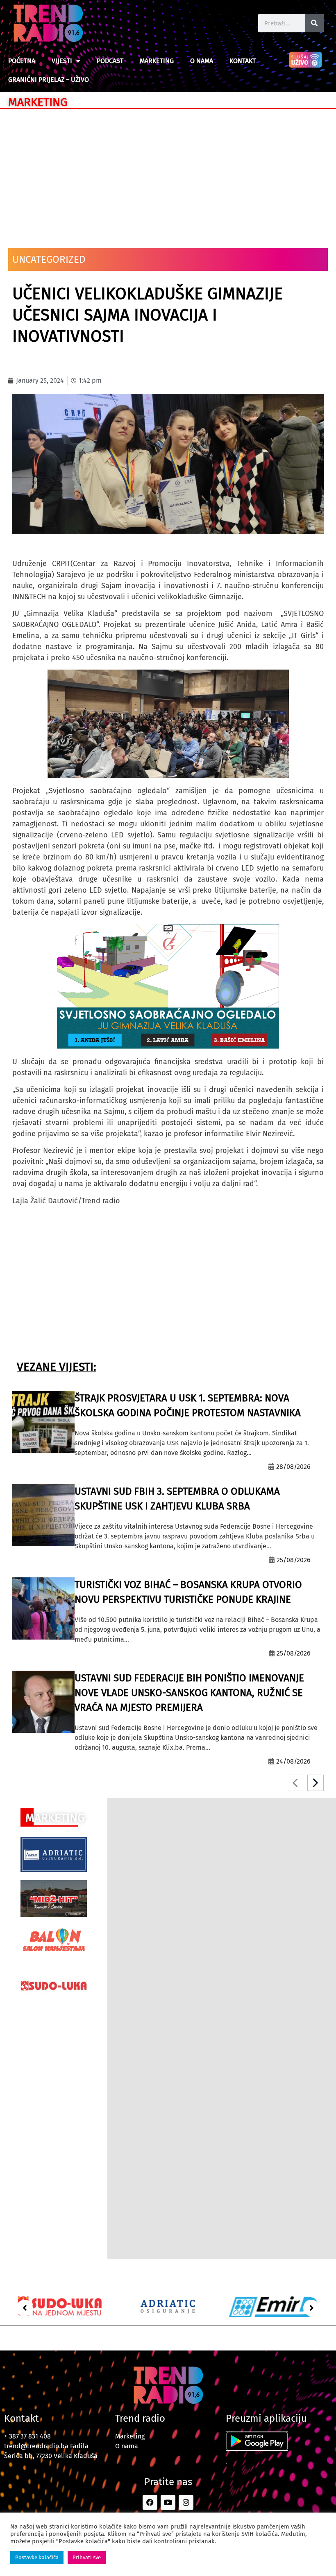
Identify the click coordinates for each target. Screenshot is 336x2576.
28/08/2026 (293, 1467)
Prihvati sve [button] (87, 2557)
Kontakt (243, 61)
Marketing (157, 61)
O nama (202, 61)
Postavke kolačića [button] (37, 2557)
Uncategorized (49, 259)
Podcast (110, 61)
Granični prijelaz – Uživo (49, 80)
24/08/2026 (293, 1761)
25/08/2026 (294, 1560)
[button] (25, 2308)
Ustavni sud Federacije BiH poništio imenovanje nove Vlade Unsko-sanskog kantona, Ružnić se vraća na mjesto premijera (189, 1693)
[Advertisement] (168, 174)
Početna (22, 61)
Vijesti (62, 61)
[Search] (314, 23)
